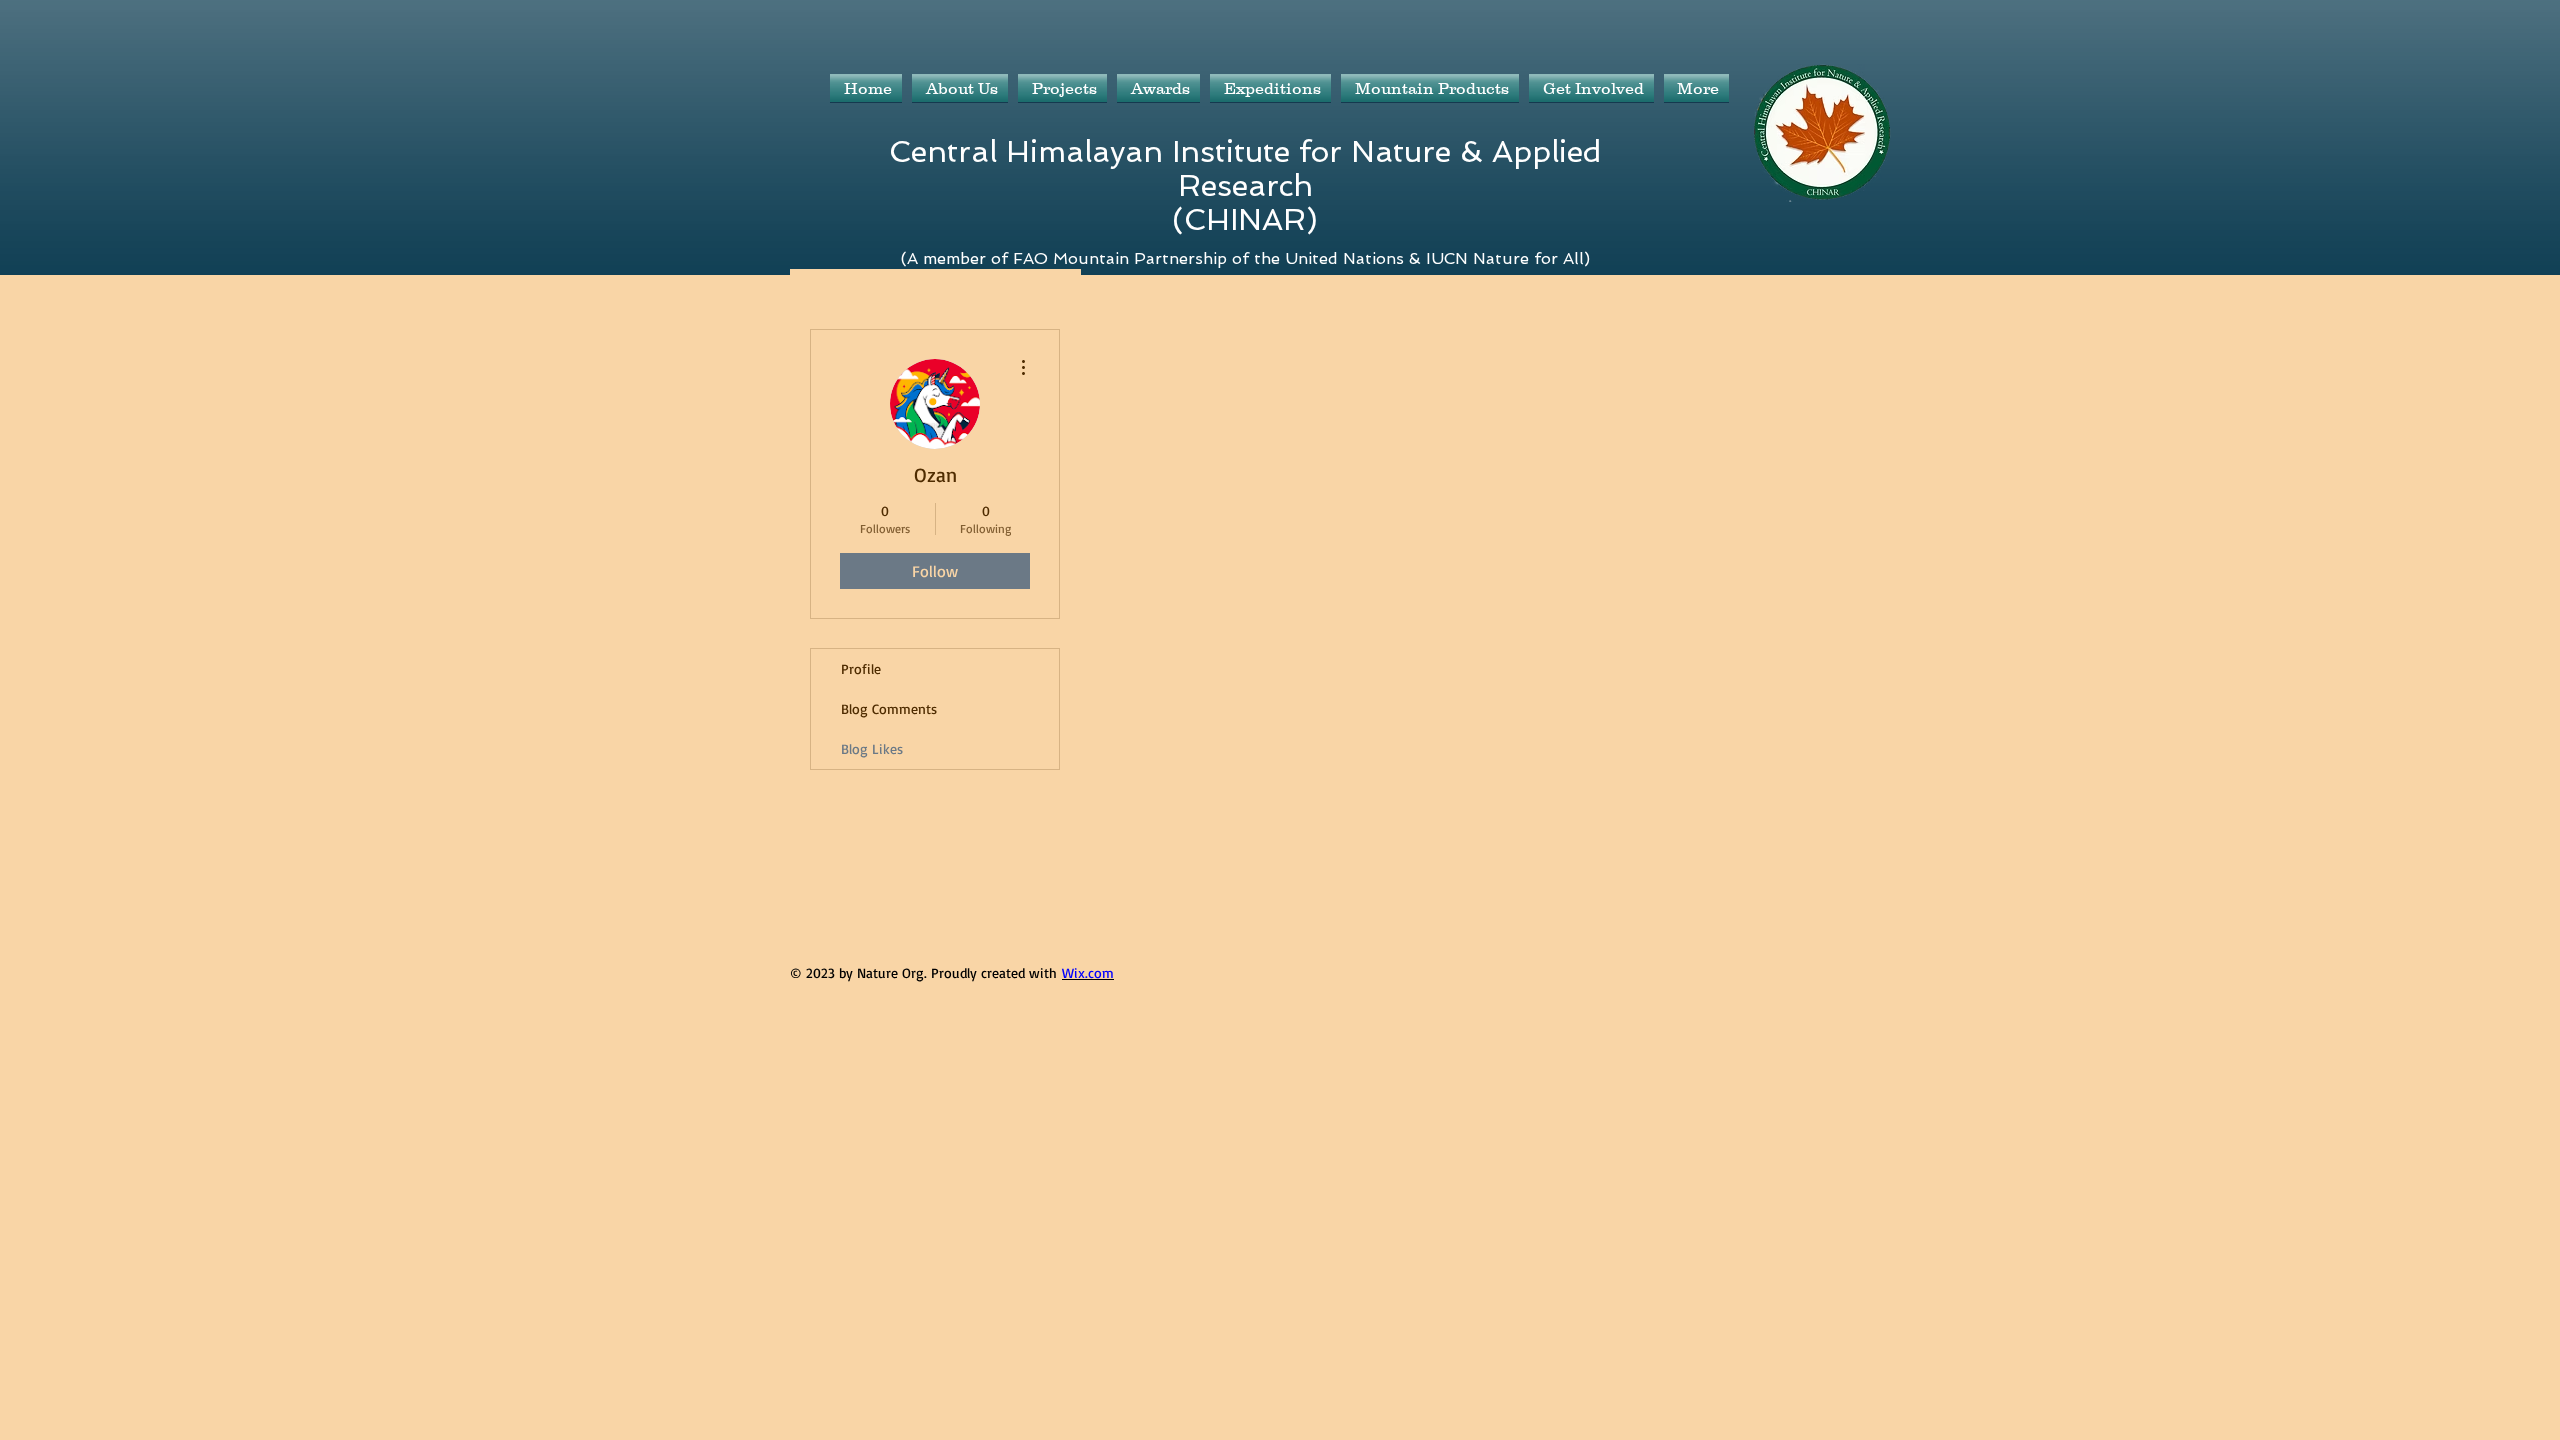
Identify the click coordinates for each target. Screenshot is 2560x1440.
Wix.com (1088, 972)
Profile (861, 668)
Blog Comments (889, 708)
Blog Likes (872, 748)
